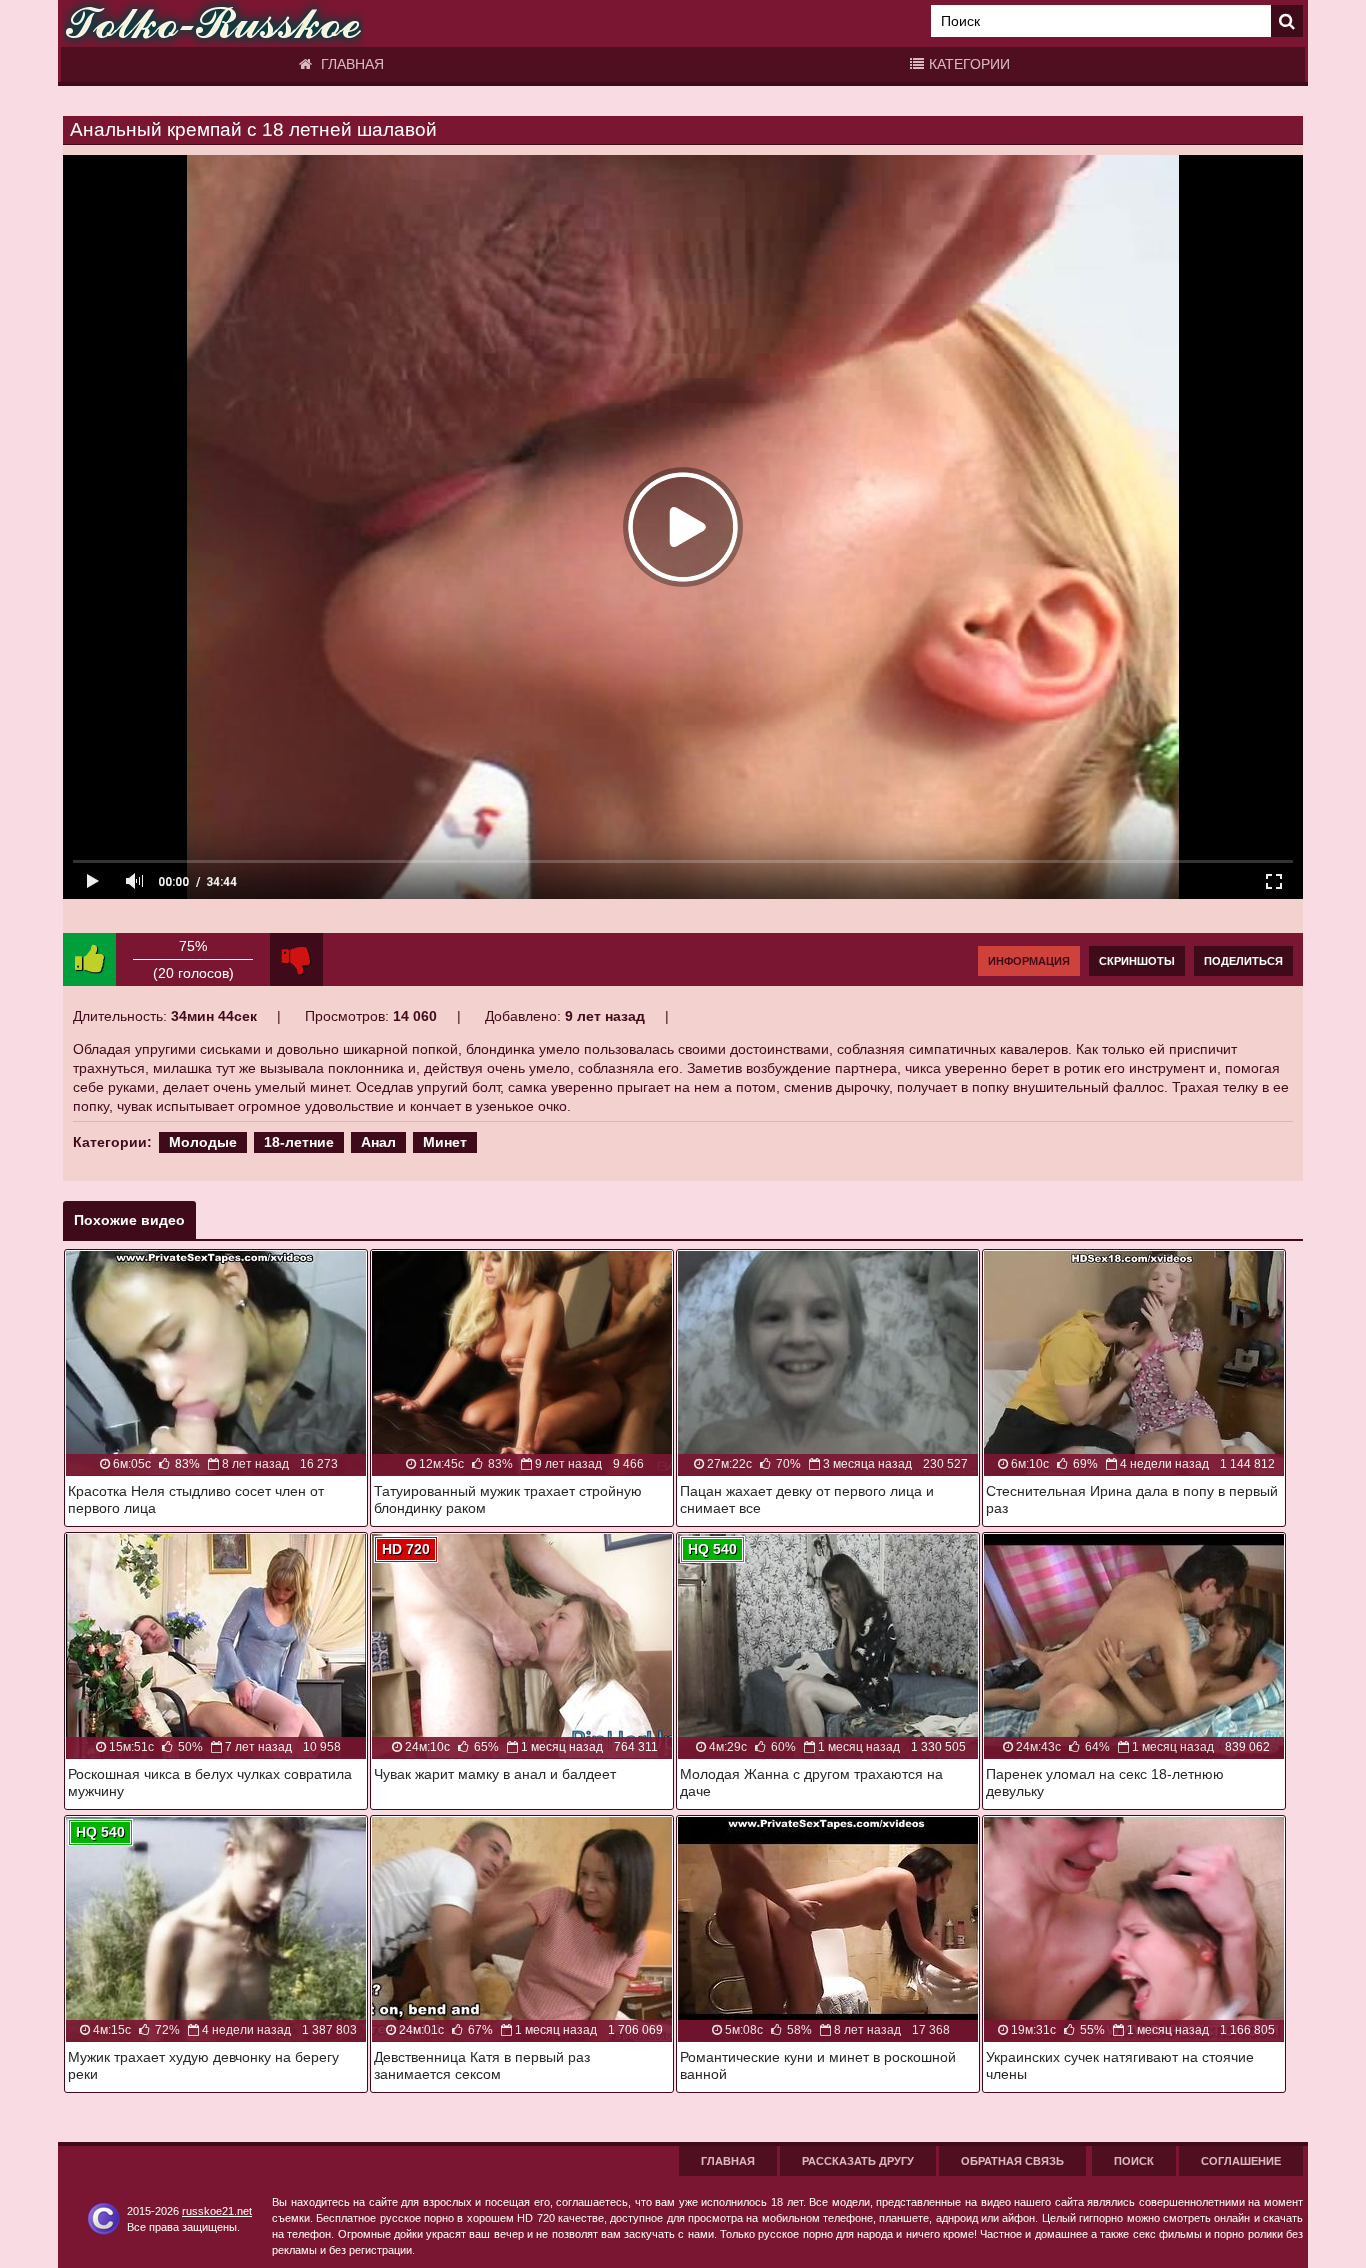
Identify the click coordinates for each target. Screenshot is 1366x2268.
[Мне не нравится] (296, 959)
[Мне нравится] (89, 959)
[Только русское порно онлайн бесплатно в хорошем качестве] (213, 23)
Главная (350, 64)
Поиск (1134, 2161)
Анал (378, 1142)
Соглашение (1241, 2161)
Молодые (203, 1142)
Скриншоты (1137, 961)
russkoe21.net (217, 2211)
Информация (1029, 961)
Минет (445, 1142)
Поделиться (1243, 961)
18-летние (299, 1142)
